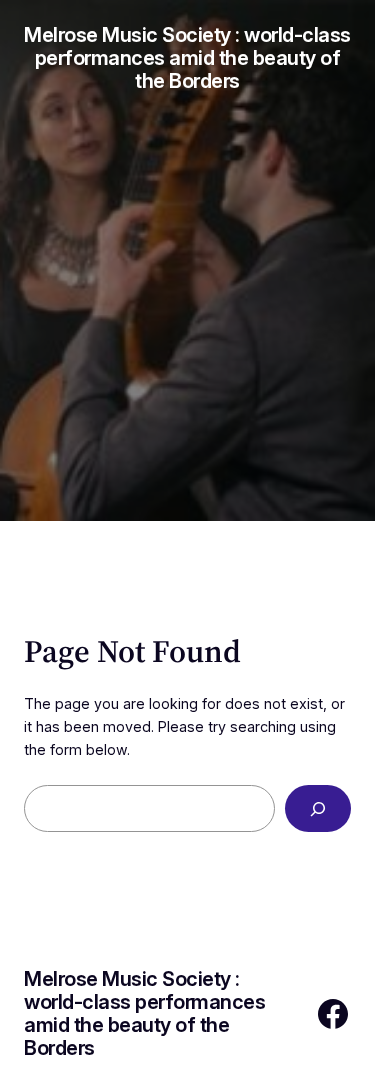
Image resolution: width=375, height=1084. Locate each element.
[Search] (318, 808)
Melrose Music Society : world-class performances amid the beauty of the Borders (187, 58)
